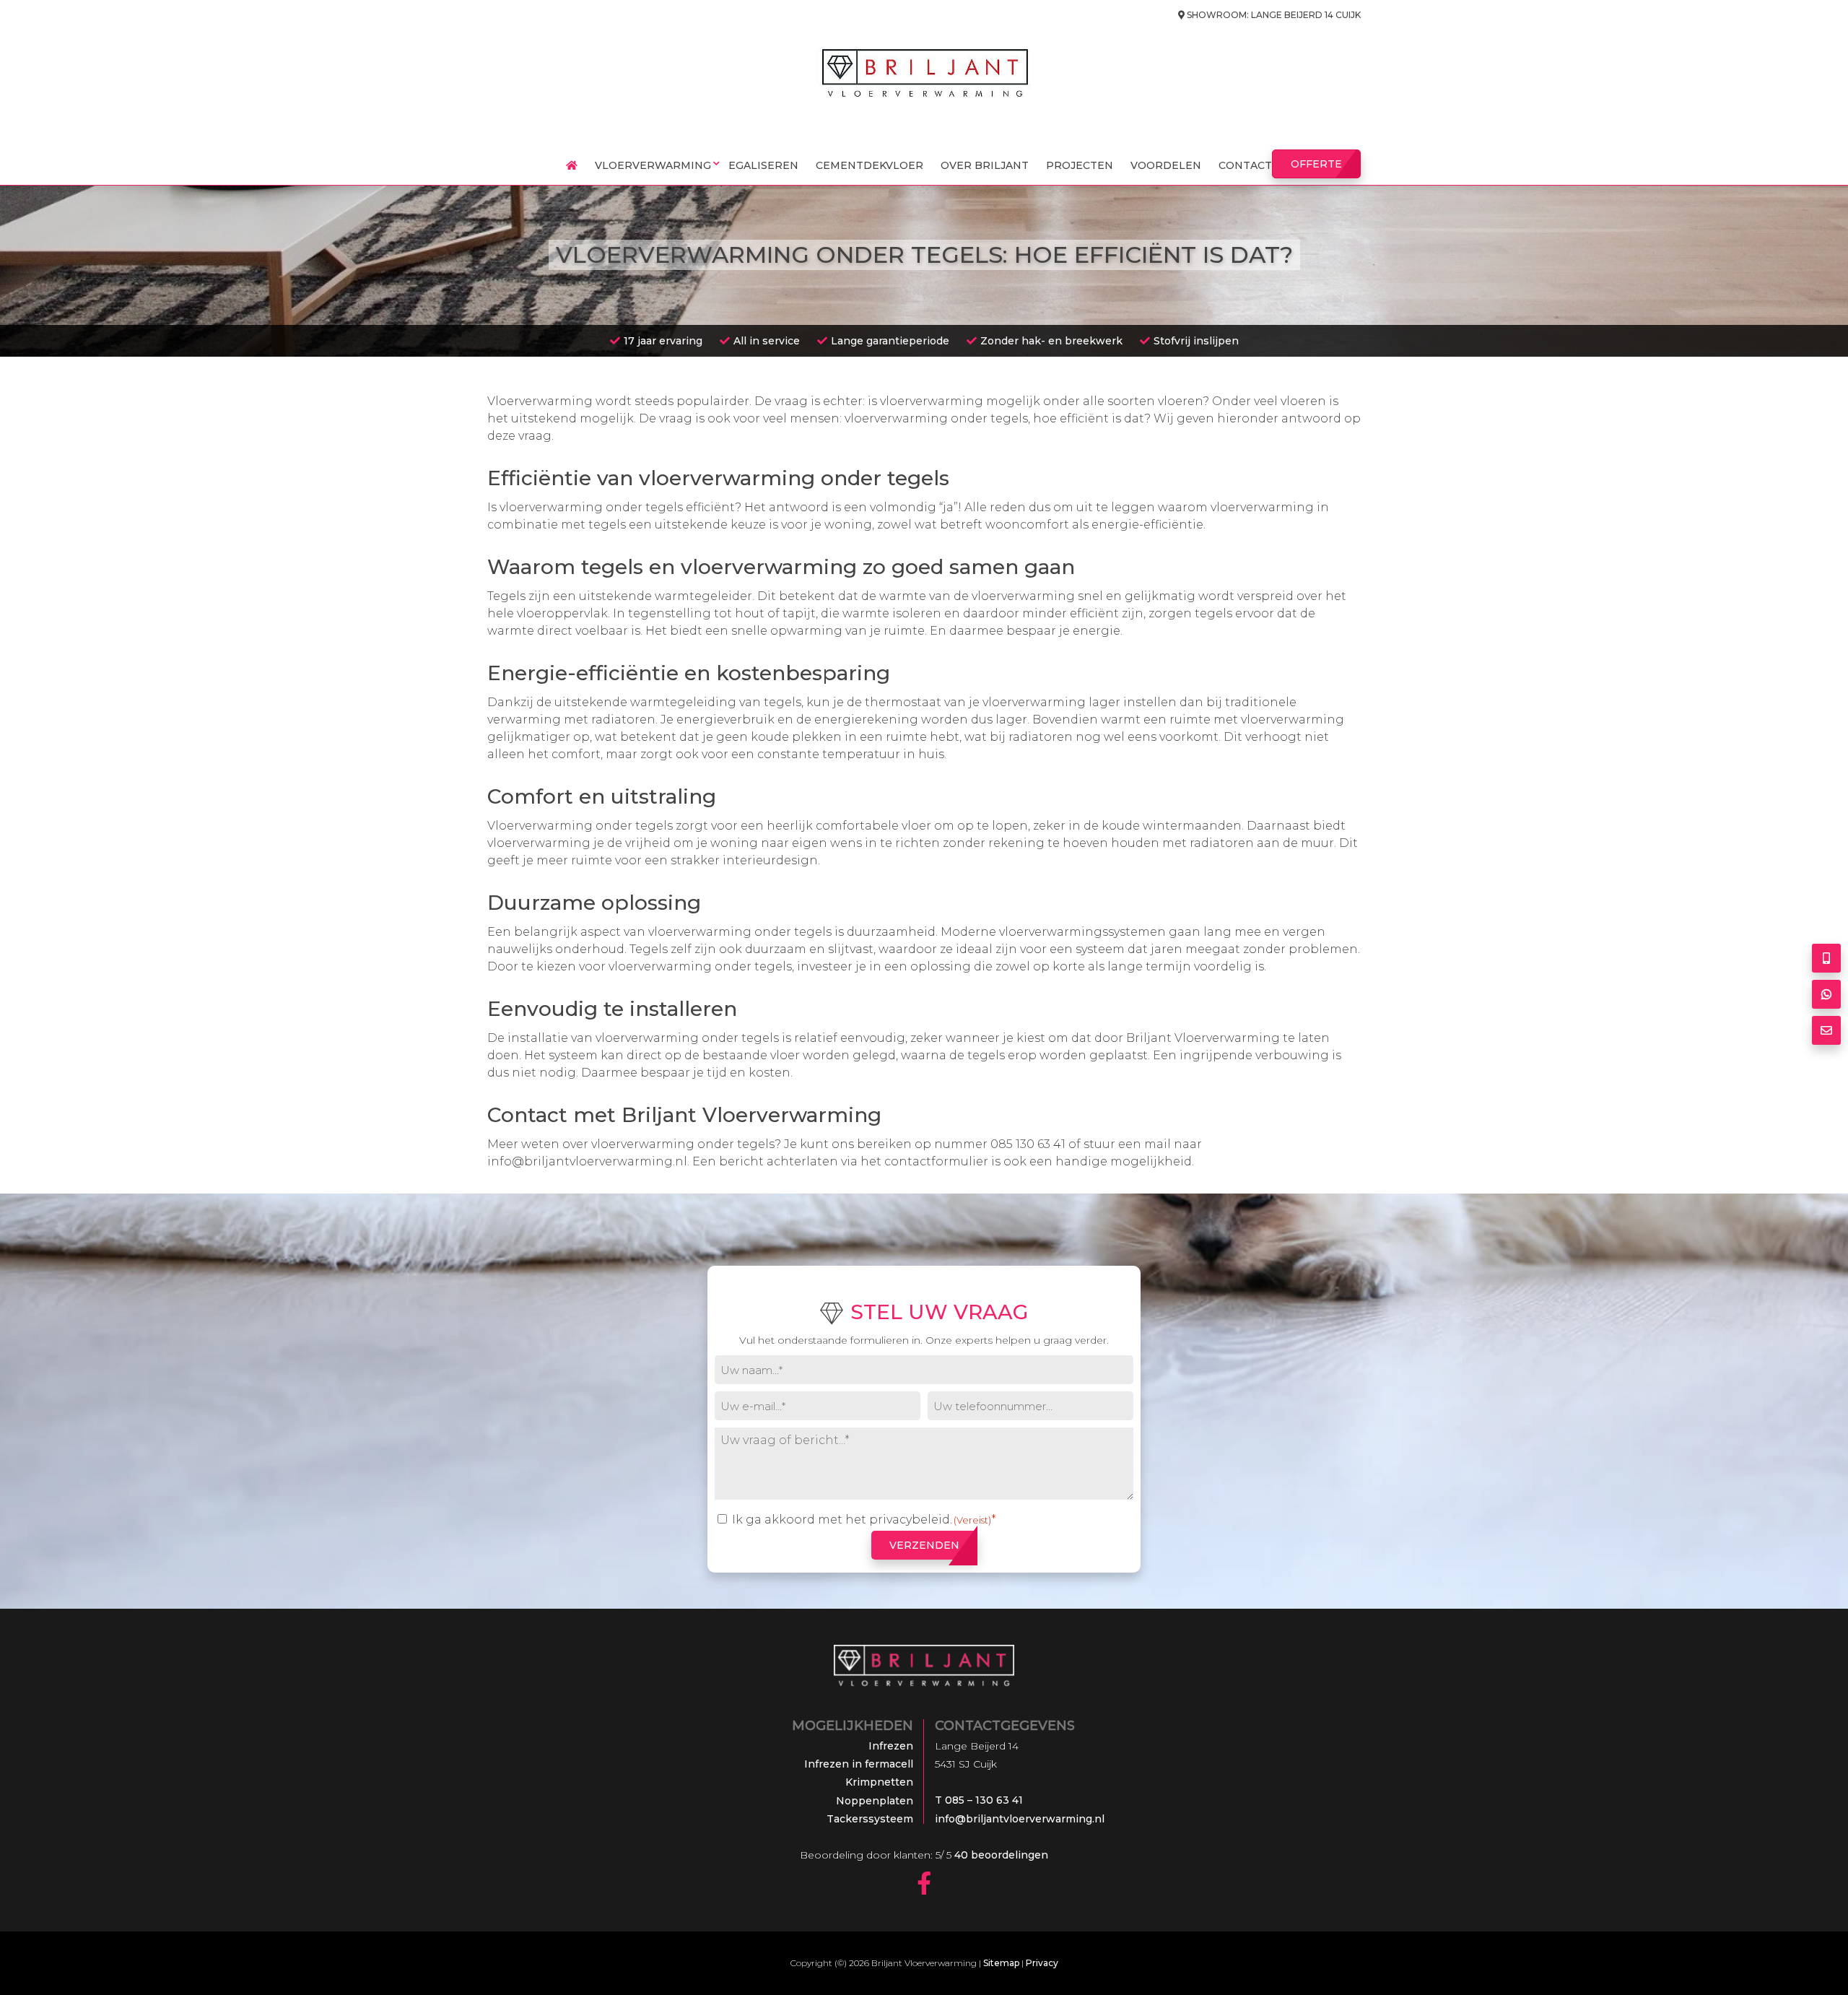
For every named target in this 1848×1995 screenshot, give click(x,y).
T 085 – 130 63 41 (979, 1800)
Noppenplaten (875, 1801)
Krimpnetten (879, 1782)
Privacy (1042, 1963)
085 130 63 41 (1028, 1144)
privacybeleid (910, 1520)
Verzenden (924, 1545)
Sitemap (1001, 1963)
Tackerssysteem (870, 1819)
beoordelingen (1000, 1855)
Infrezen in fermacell (859, 1764)
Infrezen (891, 1746)
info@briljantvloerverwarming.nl (587, 1161)
